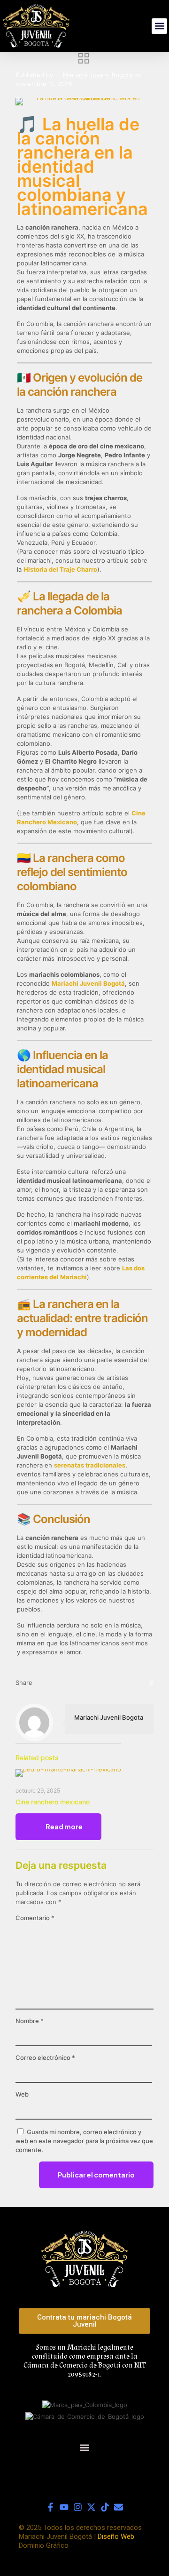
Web (22, 2094)
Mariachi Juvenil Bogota (98, 75)
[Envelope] (119, 2507)
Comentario (35, 1918)
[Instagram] (78, 2507)
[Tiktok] (105, 2507)
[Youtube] (64, 2507)
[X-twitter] (91, 2507)
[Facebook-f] (50, 2507)
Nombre (30, 2021)
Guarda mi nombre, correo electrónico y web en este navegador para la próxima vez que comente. (84, 2141)
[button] (159, 26)
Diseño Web (116, 2536)
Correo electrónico (45, 2058)
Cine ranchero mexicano (53, 1802)
